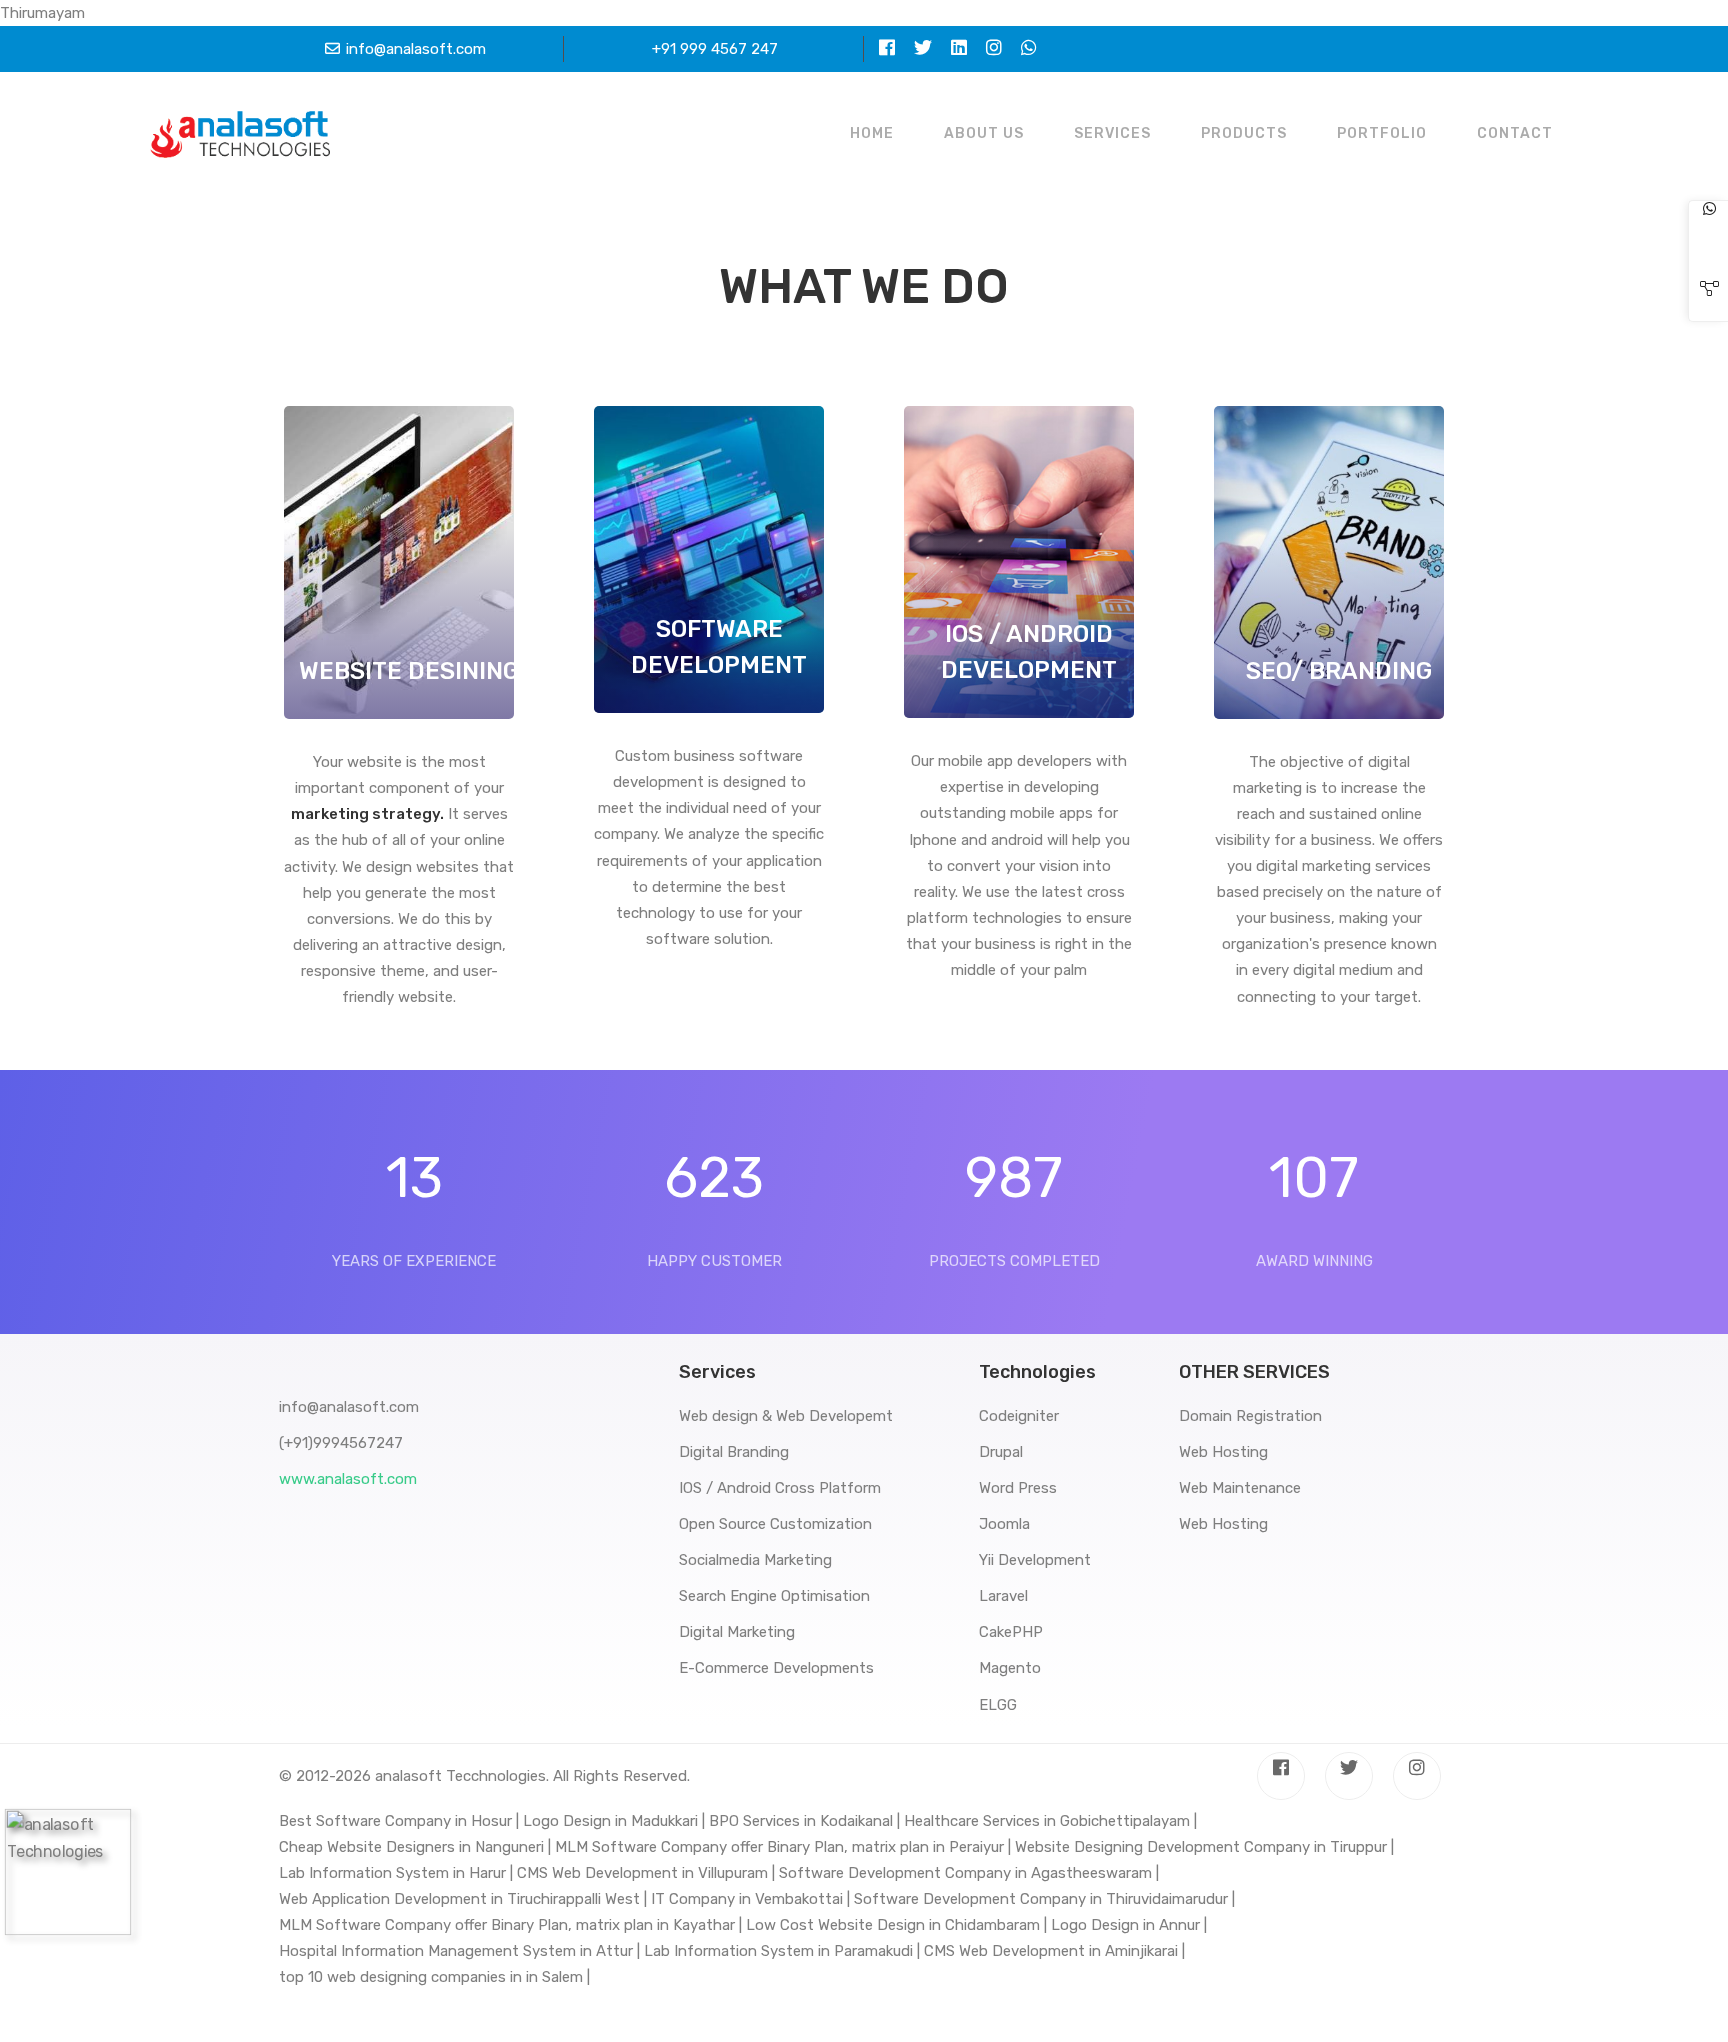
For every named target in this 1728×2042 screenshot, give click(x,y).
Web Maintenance (1240, 1488)
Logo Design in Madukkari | (614, 1821)
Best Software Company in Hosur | (399, 1821)
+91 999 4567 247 (715, 49)
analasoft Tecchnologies (460, 1776)
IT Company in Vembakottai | (750, 1899)
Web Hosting (1223, 1452)
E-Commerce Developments (776, 1668)
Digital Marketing (737, 1632)
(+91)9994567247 (341, 1443)
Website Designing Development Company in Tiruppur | (1204, 1847)
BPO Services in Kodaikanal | (804, 1821)
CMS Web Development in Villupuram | (646, 1873)
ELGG (998, 1705)
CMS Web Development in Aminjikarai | (1054, 1951)
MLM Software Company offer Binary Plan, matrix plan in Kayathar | (510, 1925)
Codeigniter (1019, 1416)
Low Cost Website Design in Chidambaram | (896, 1925)
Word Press (1018, 1488)
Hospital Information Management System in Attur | (459, 1951)
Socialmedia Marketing (755, 1560)
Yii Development (1035, 1560)
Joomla (1004, 1524)
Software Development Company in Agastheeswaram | (969, 1873)
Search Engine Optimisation (774, 1596)
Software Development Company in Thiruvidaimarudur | (1044, 1899)
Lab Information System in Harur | (396, 1873)
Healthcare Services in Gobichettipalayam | (1050, 1821)
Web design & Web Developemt (786, 1416)
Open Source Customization (775, 1524)
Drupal (1001, 1452)
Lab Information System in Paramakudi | (782, 1951)
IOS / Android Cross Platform (780, 1488)
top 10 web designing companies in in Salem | (434, 1977)
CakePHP (1011, 1632)
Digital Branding (734, 1452)
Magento (1010, 1668)
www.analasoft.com (348, 1479)
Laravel (1003, 1596)
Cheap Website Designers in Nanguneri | (415, 1847)
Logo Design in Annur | (1129, 1925)
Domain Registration (1250, 1416)
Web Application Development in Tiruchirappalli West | (463, 1899)
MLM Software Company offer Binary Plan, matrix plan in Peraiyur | (783, 1847)
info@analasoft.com (416, 49)
